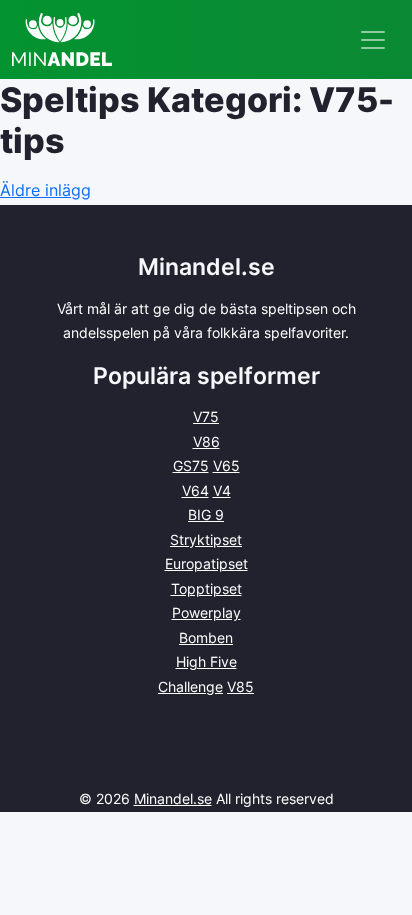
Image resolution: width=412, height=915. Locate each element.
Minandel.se (173, 798)
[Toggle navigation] (373, 40)
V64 (195, 490)
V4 (222, 490)
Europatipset (206, 563)
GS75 (191, 465)
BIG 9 (206, 514)
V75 (206, 416)
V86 (206, 441)
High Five (206, 661)
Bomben (206, 637)
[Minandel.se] (62, 39)
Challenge (190, 686)
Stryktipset (206, 539)
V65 (226, 465)
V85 (240, 686)
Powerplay (206, 612)
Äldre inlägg (45, 190)
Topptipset (206, 588)
